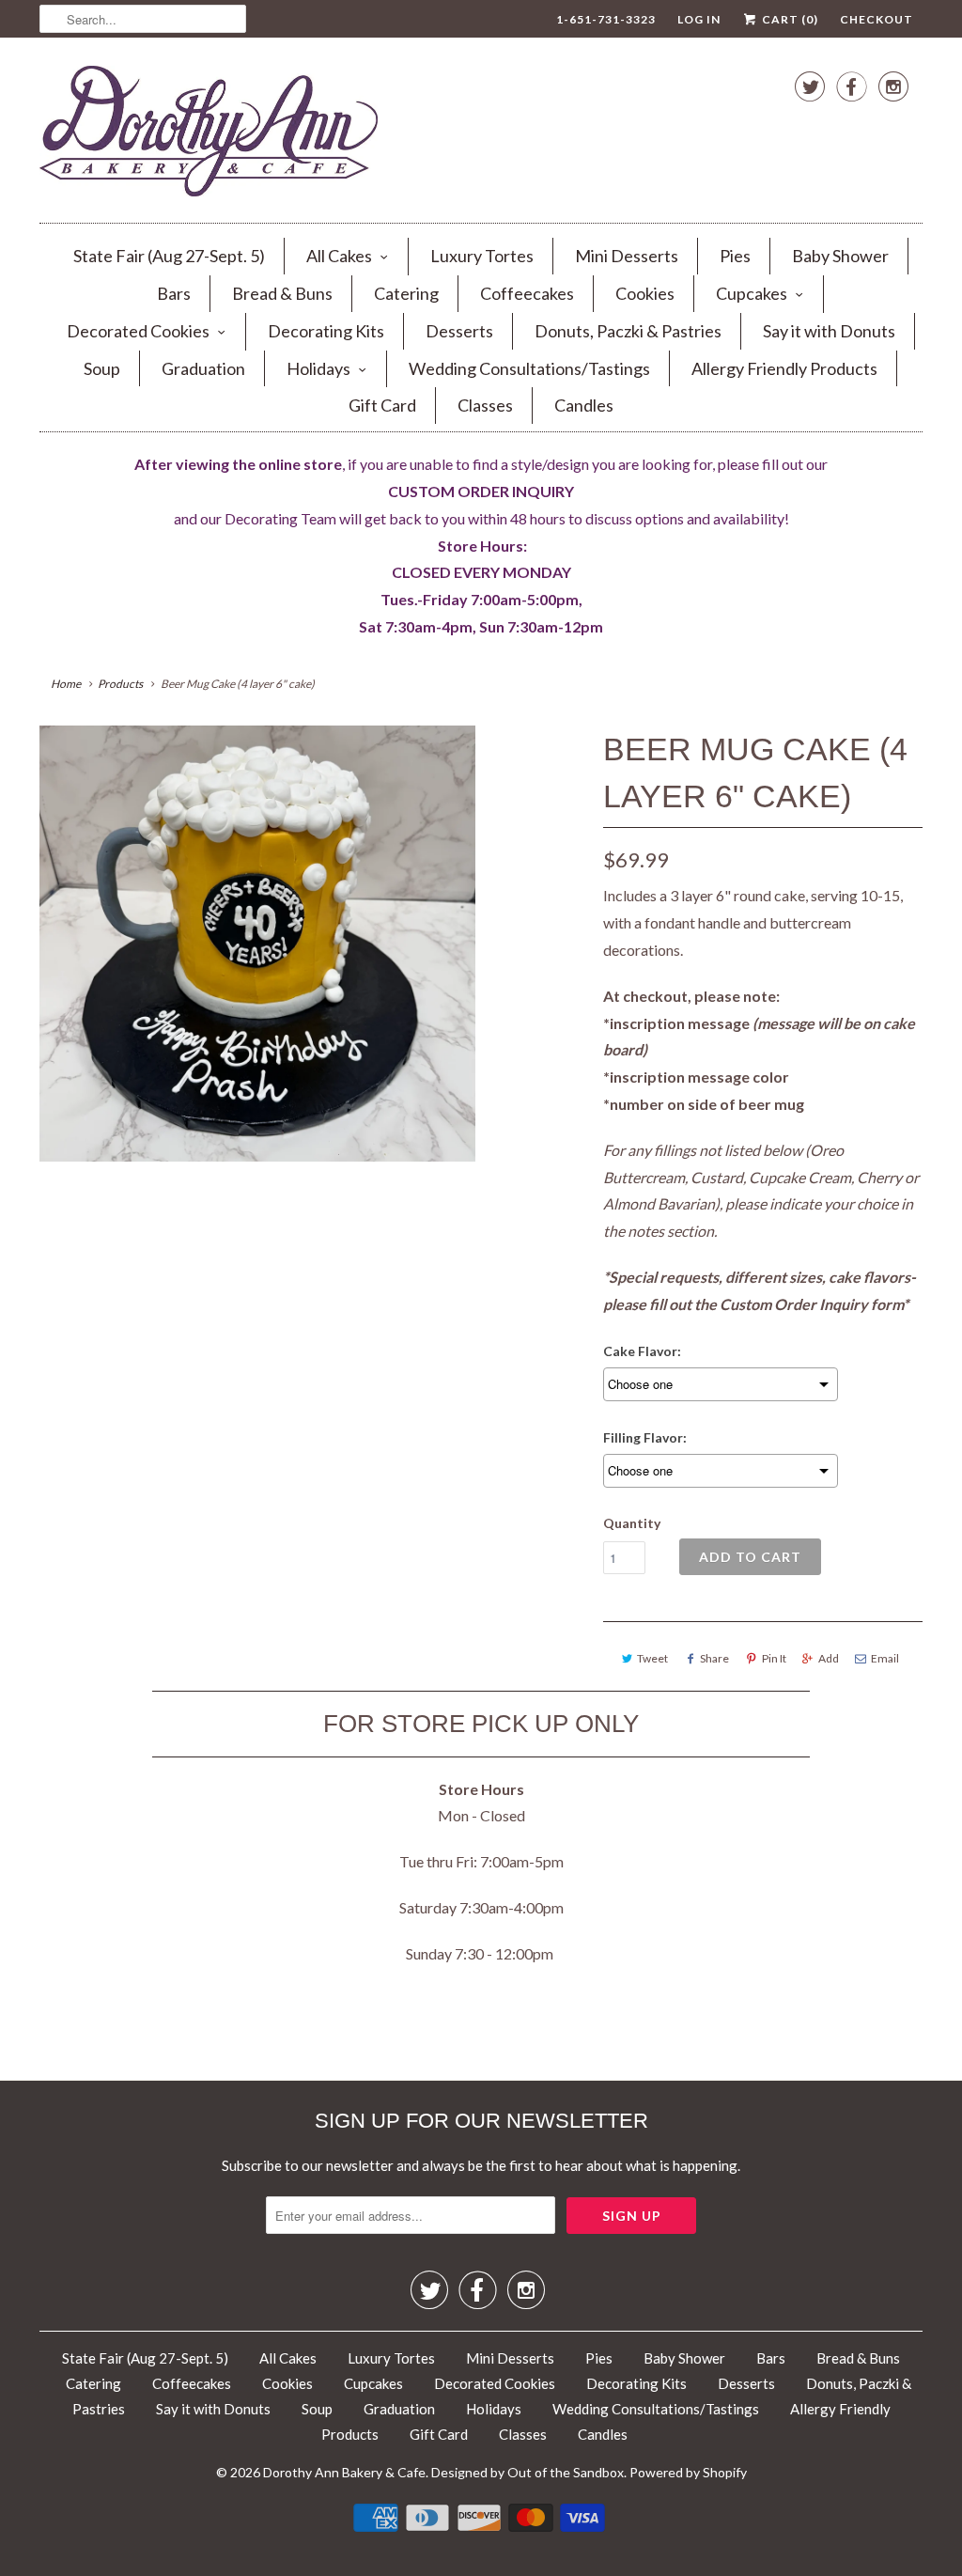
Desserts (459, 331)
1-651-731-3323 (606, 19)
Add (829, 1658)
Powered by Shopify (688, 2472)
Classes (485, 405)
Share (714, 1658)
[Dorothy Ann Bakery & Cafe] (209, 135)
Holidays (318, 368)
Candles (584, 405)
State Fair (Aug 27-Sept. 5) (169, 256)
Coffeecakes (527, 293)
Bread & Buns (282, 293)
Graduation (203, 368)
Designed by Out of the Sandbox (528, 2472)
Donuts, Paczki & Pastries (628, 331)
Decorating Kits (326, 331)
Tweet (652, 1658)
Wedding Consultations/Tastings (529, 368)
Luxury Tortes (482, 256)
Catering (406, 293)
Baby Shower (840, 256)
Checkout (877, 19)
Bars (174, 293)
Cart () (789, 19)
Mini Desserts (627, 256)
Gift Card (382, 405)
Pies (735, 256)
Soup (102, 368)
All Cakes (339, 256)
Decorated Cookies (138, 331)
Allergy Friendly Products (784, 368)
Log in (699, 19)
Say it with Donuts (829, 331)
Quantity (632, 1523)
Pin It (774, 1658)
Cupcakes (752, 293)
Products (120, 684)
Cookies (645, 293)
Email (885, 1658)
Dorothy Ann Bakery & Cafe (344, 2472)
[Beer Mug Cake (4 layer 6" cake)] (257, 944)
